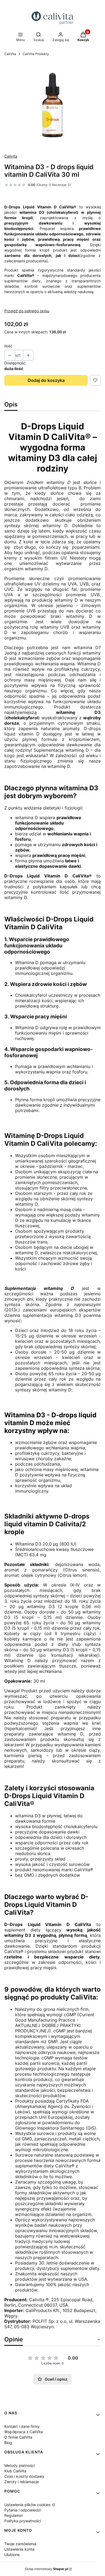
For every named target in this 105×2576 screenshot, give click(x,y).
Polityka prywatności (23, 2521)
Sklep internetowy (46, 2569)
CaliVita (10, 54)
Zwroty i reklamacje (22, 2482)
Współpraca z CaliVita (24, 2432)
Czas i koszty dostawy (24, 2476)
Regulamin (13, 2515)
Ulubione (12, 2555)
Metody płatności (20, 2465)
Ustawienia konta (19, 2549)
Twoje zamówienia (20, 2544)
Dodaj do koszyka (46, 380)
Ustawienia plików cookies (28, 2505)
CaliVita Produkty (36, 54)
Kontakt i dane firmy (22, 2426)
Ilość (8, 346)
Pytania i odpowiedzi (23, 2510)
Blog (8, 2443)
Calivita (11, 156)
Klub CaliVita (15, 2471)
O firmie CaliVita (18, 2437)
